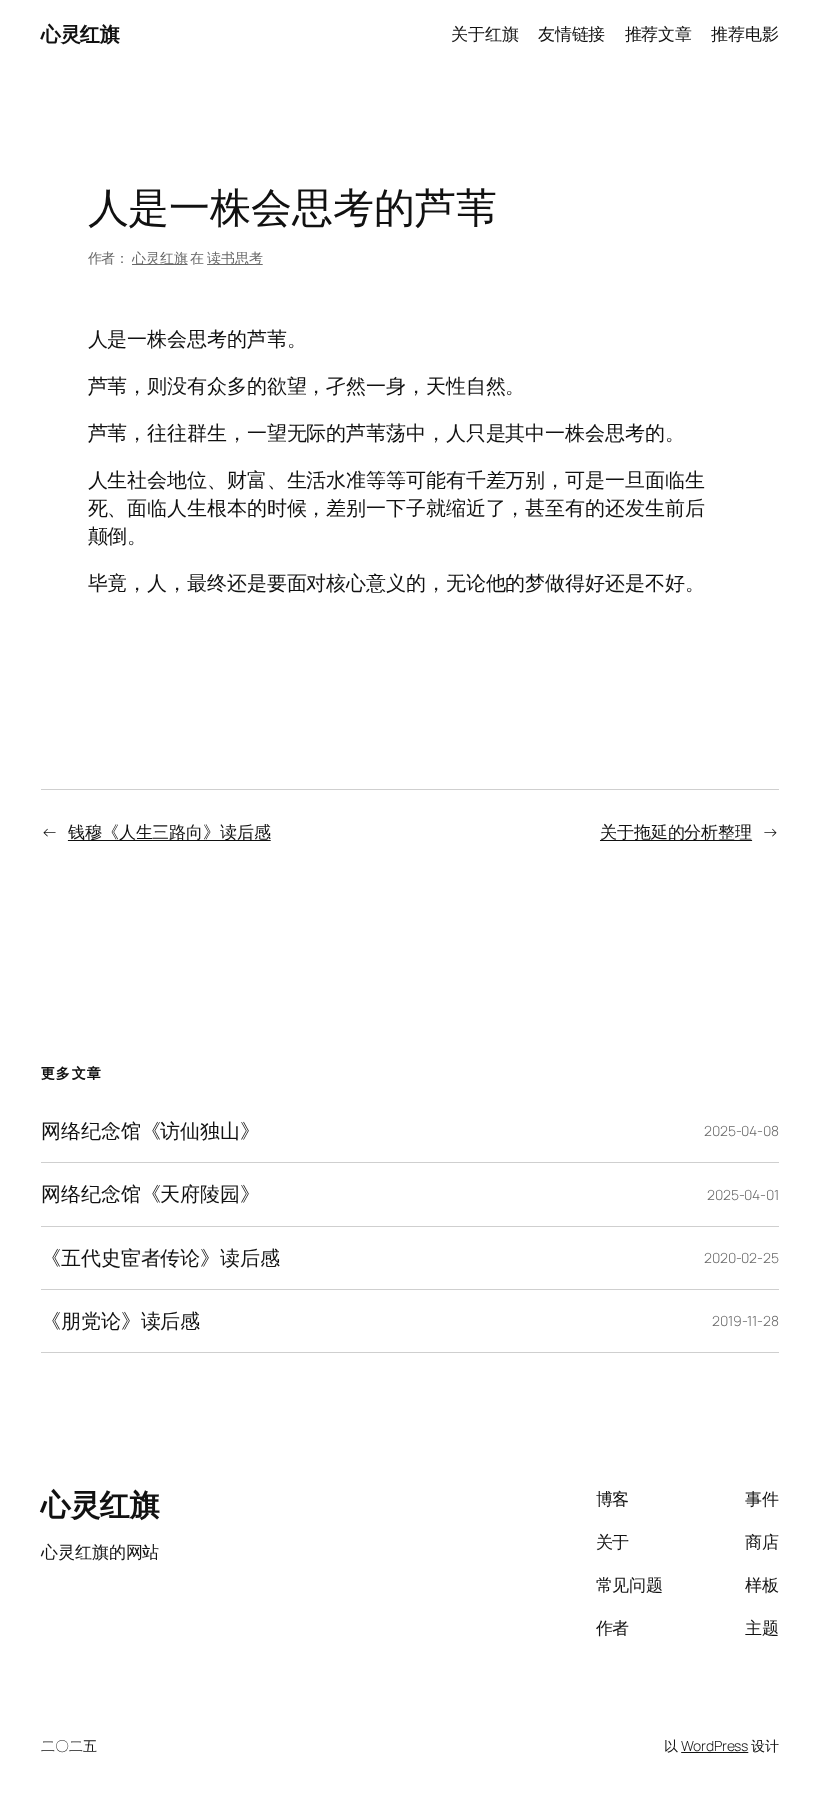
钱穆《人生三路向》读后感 (169, 831)
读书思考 (235, 257)
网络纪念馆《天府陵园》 (150, 1194)
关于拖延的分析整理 (676, 831)
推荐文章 (659, 33)
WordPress (714, 1745)
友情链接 (572, 33)
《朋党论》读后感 (120, 1321)
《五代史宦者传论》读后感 (160, 1258)
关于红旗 (485, 33)
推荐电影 (745, 33)
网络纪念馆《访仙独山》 (150, 1131)
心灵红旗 (80, 33)
